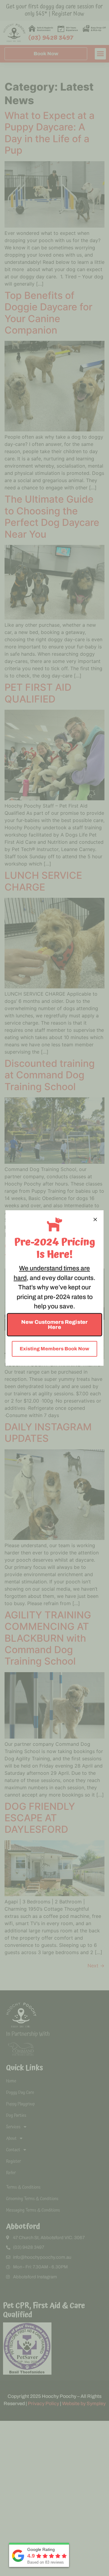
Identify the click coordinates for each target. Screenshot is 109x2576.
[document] (54, 1288)
